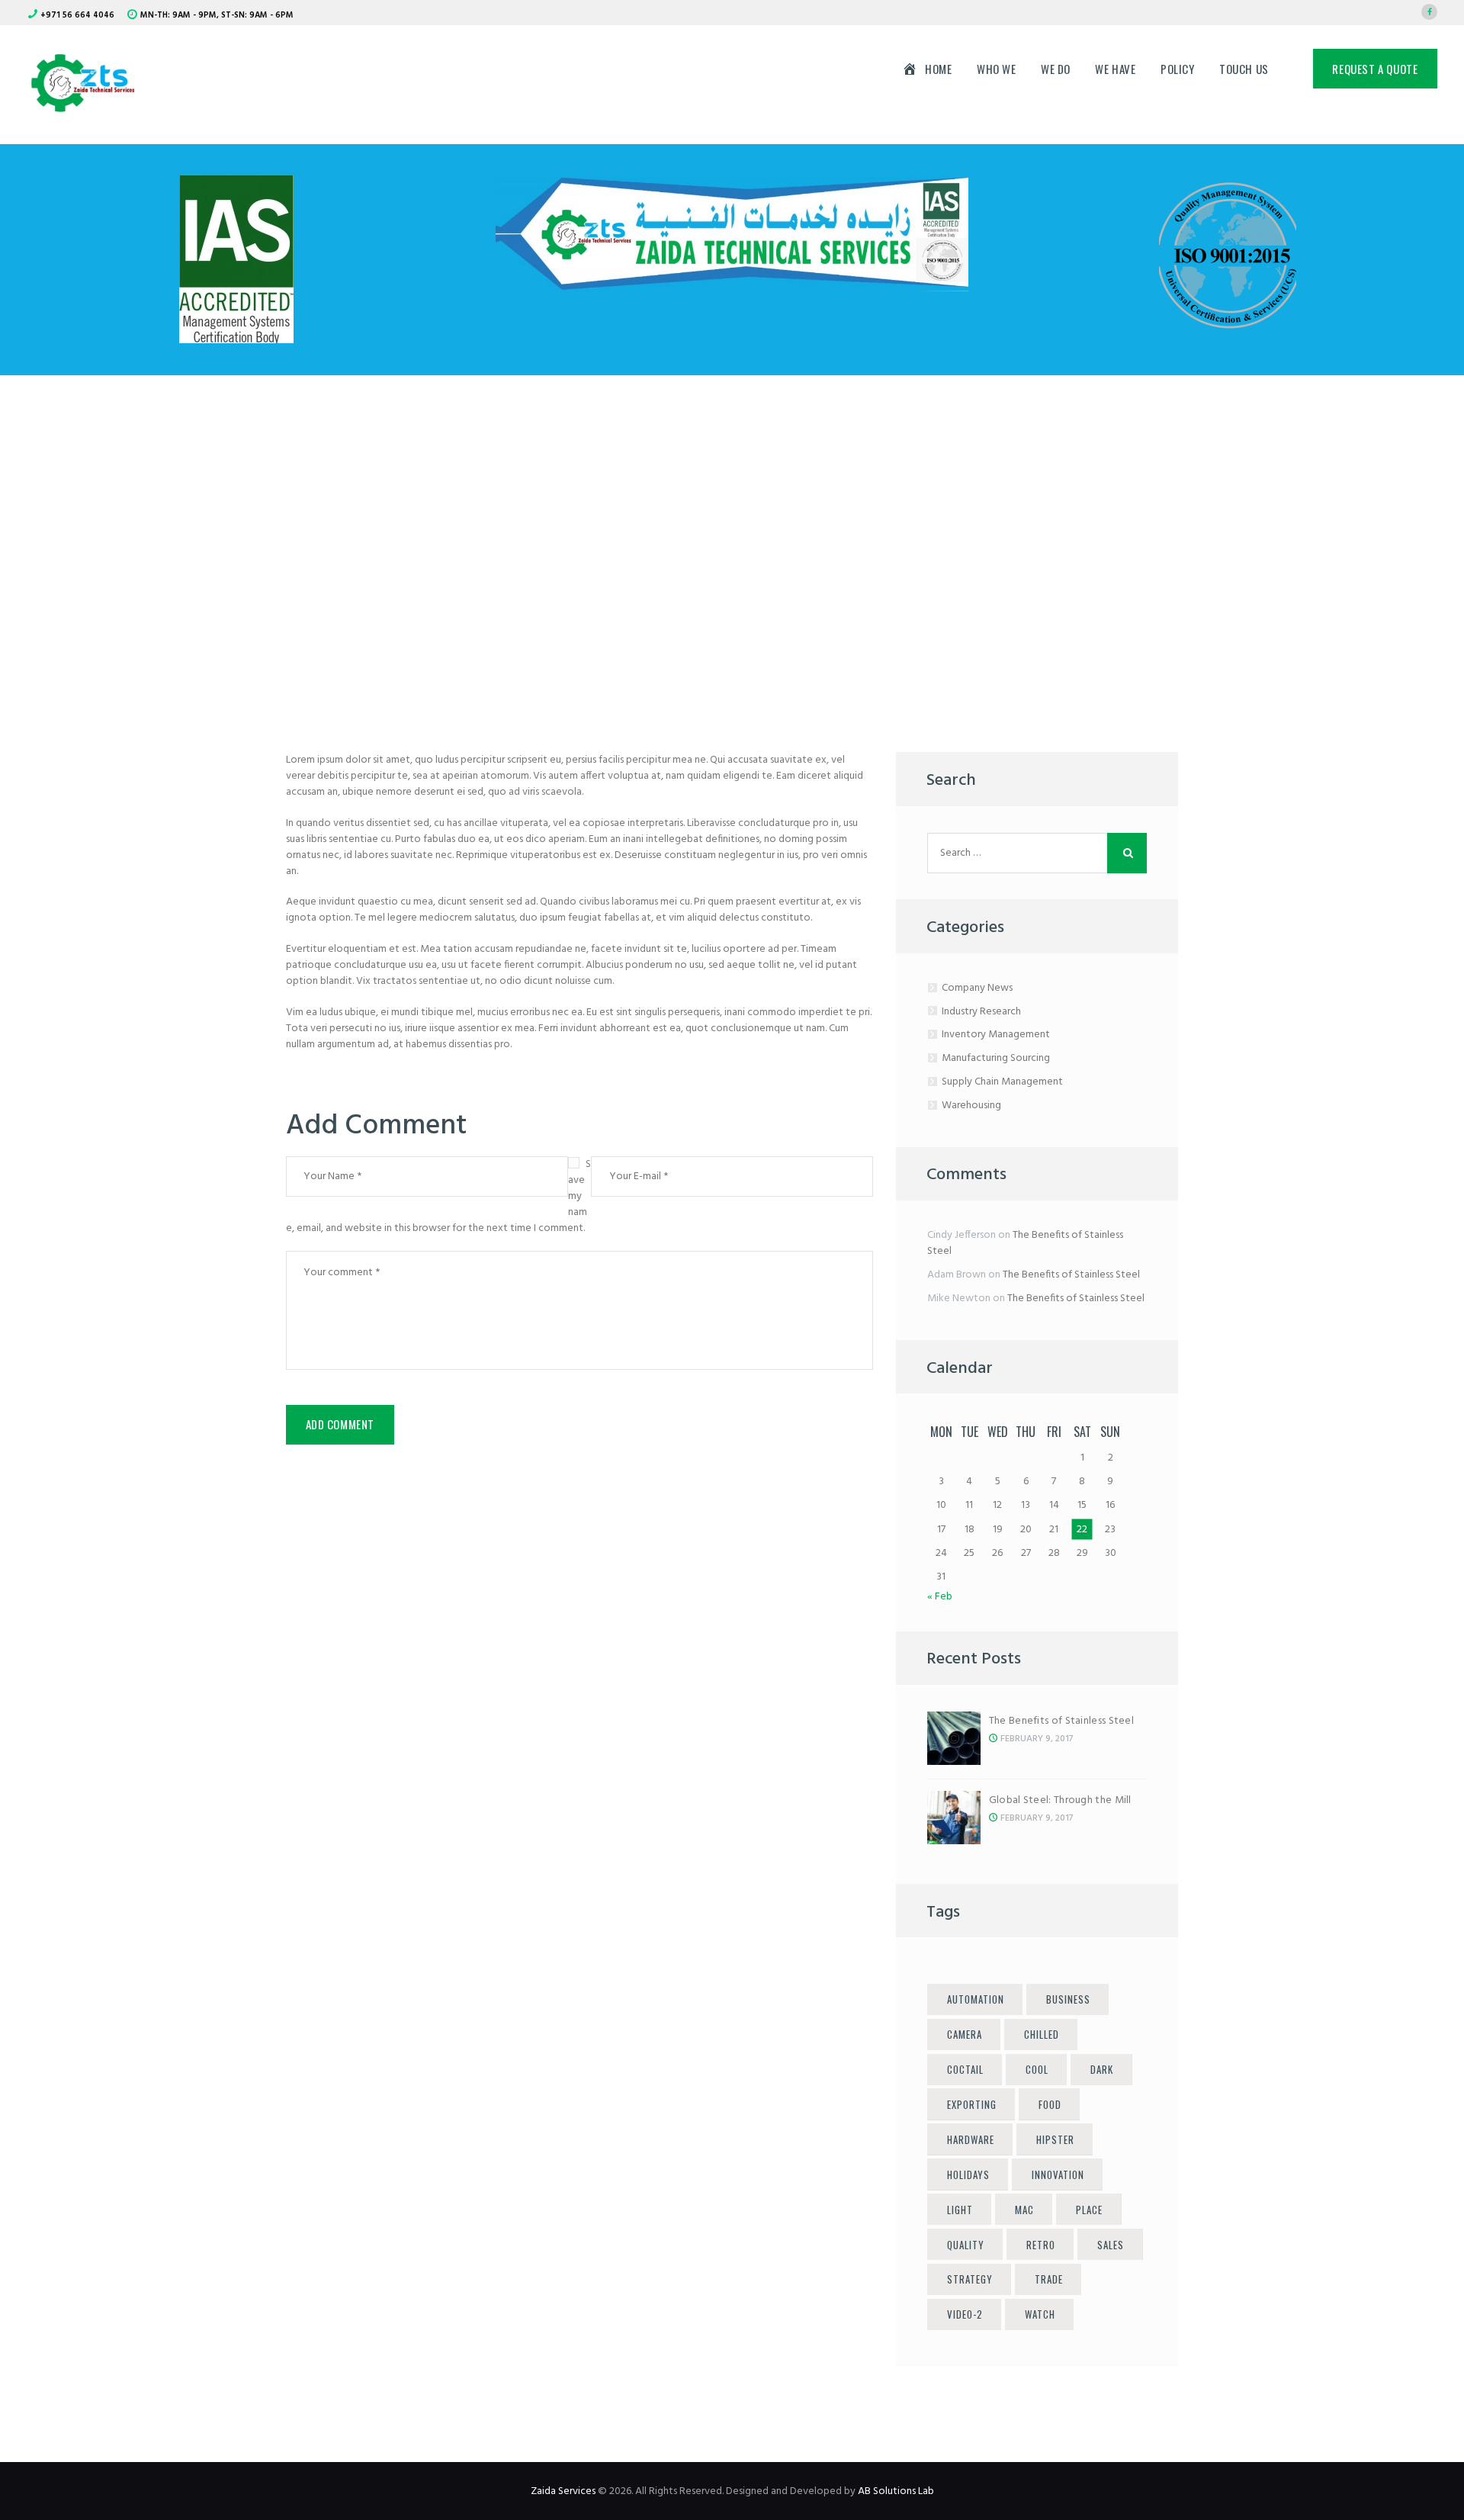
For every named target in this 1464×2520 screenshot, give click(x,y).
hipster (1055, 2139)
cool (1037, 2069)
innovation (1058, 2174)
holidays (968, 2174)
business (1068, 1999)
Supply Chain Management (1002, 1082)
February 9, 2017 (1037, 1739)
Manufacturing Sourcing (996, 1058)
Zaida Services (563, 2491)
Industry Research (981, 1012)
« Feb (940, 1597)
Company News (977, 988)
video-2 (965, 2314)
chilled (1042, 2034)
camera (965, 2034)
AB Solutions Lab (896, 2491)
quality (966, 2245)
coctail (965, 2069)
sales (1111, 2245)
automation (976, 1999)
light (960, 2210)
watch (1040, 2314)
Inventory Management (996, 1035)
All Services (659, 540)
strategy (970, 2279)
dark (1102, 2069)
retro (1041, 2245)
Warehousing (971, 1106)
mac (1024, 2210)
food (1050, 2104)
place (1089, 2210)
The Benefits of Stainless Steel (1025, 1243)
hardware (971, 2139)
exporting (972, 2104)
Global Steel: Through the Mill (1060, 1800)
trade (1049, 2279)
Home (571, 540)
